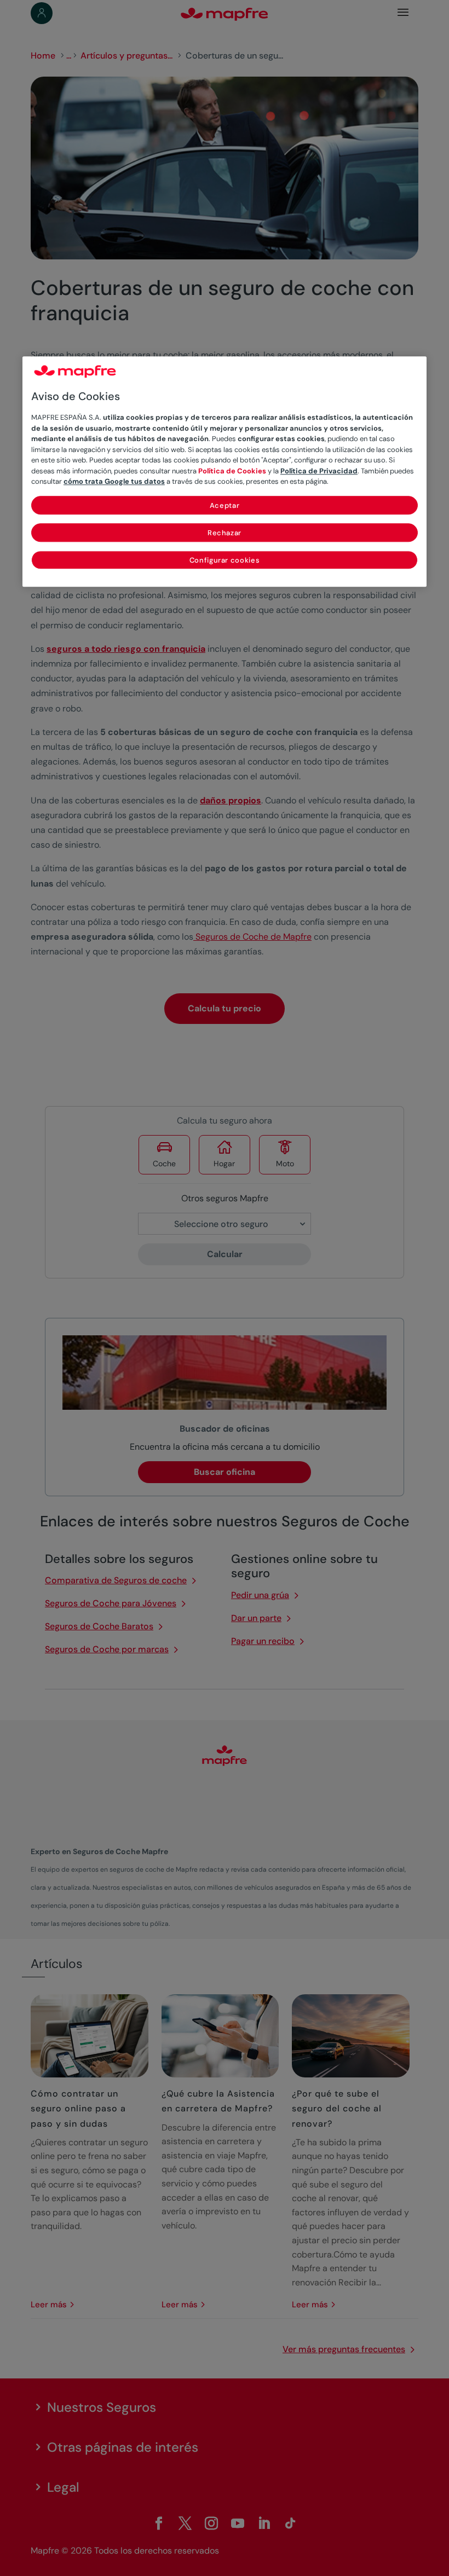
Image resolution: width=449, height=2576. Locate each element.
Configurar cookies (225, 560)
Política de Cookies (232, 471)
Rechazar (225, 533)
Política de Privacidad (319, 471)
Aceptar (225, 505)
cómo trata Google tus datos (114, 481)
